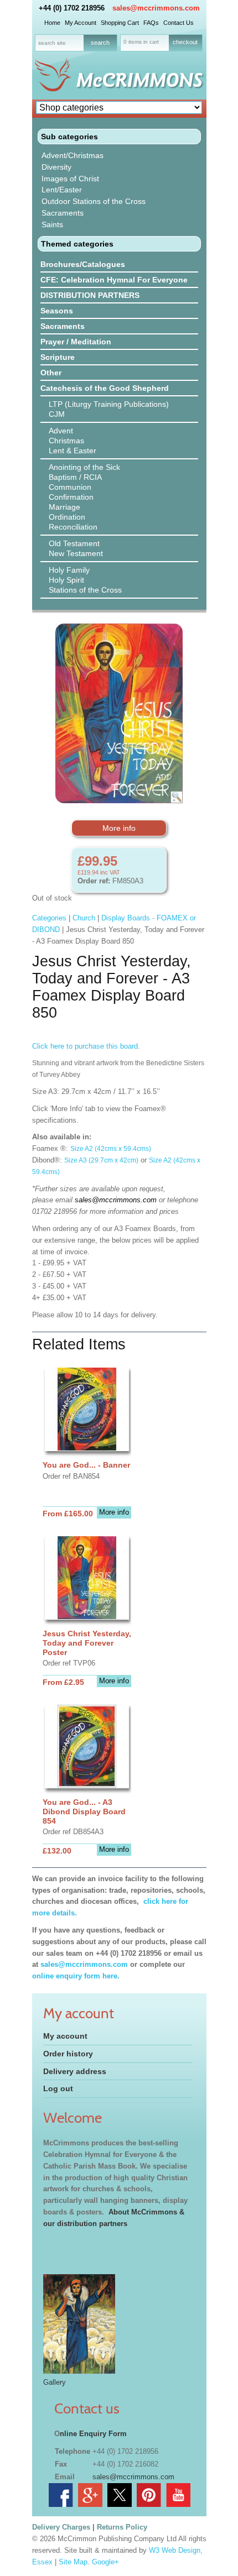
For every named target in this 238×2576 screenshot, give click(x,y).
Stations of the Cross (85, 590)
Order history (68, 2054)
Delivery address (75, 2071)
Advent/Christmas (73, 155)
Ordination (67, 517)
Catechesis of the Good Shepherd (105, 388)
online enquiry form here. (76, 1976)
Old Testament (74, 543)
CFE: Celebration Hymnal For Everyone (114, 280)
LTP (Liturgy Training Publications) (109, 404)
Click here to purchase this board (85, 1046)
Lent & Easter (73, 451)
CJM (57, 414)
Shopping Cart (120, 23)
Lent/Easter (62, 190)
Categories (49, 918)
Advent (61, 431)
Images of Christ (70, 179)
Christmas (66, 441)
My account (65, 2036)
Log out (58, 2088)
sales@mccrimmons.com (156, 8)
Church (84, 918)
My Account (81, 23)
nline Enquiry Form (93, 2434)
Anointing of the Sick (84, 467)
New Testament (76, 553)
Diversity (56, 167)
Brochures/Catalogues (83, 264)
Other (51, 373)
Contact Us (178, 23)
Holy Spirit (66, 580)
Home (52, 23)
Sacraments (63, 213)
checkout (185, 42)
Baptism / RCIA (75, 477)
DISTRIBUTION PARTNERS (90, 295)
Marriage (64, 507)
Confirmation (71, 497)
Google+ (105, 2562)
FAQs (151, 23)
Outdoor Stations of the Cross (94, 201)
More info (119, 828)
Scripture (58, 357)
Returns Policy (122, 2527)
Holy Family (69, 570)
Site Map (73, 2562)
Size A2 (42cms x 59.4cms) (111, 1149)
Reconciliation (73, 527)
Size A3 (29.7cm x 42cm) (101, 1160)
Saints (52, 224)
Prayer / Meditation (76, 342)
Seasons (57, 311)
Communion (70, 487)
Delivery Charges (61, 2527)
